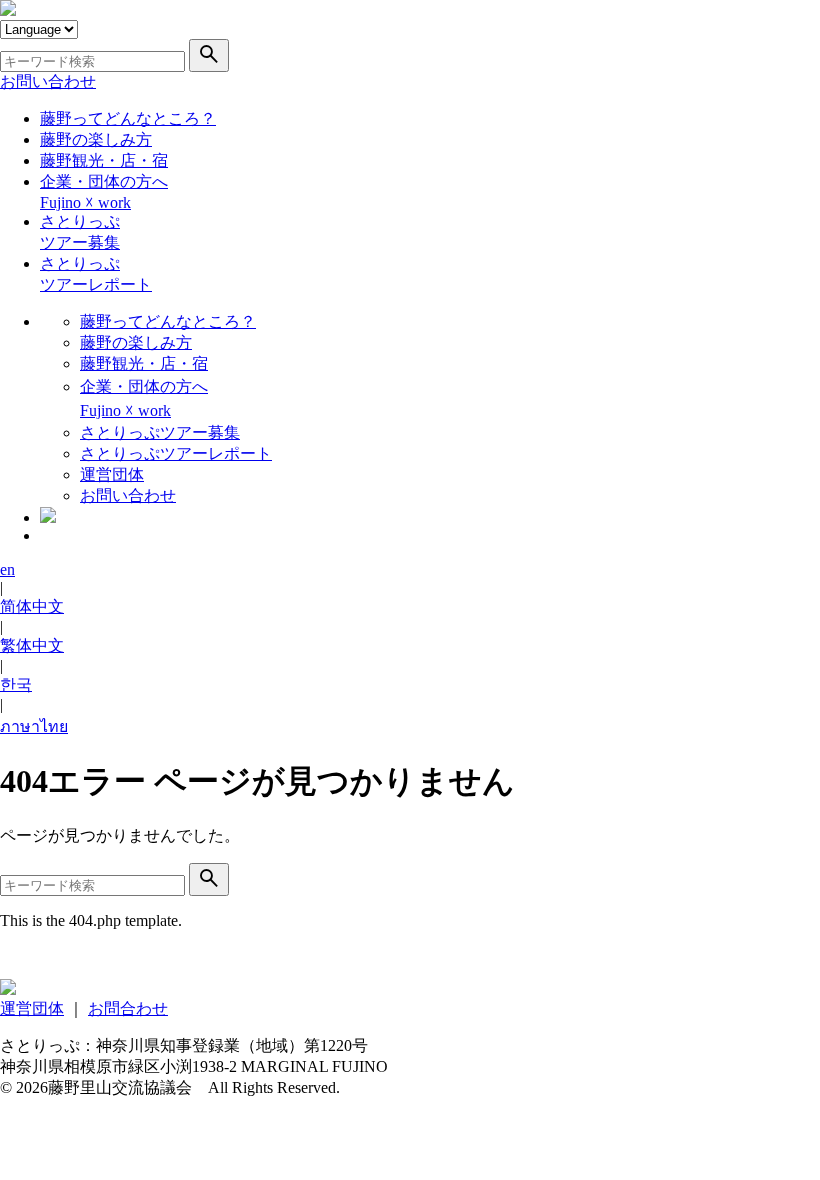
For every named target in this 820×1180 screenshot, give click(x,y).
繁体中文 (32, 645)
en (7, 569)
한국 (16, 684)
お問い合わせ (48, 81)
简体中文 (32, 606)
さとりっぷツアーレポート (176, 453)
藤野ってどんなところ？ (128, 118)
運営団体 (112, 474)
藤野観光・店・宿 (104, 160)
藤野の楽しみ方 (96, 139)
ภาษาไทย (34, 726)
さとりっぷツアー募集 (160, 432)
